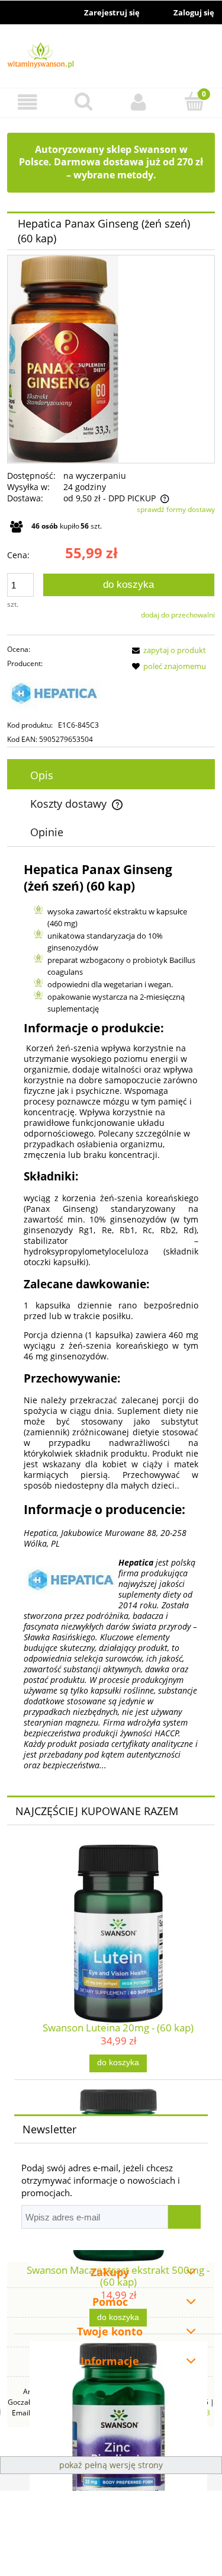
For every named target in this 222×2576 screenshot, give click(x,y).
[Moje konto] (139, 102)
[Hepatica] (64, 695)
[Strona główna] (111, 57)
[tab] (111, 775)
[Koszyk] (194, 101)
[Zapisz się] (184, 2217)
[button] (28, 102)
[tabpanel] (111, 1316)
